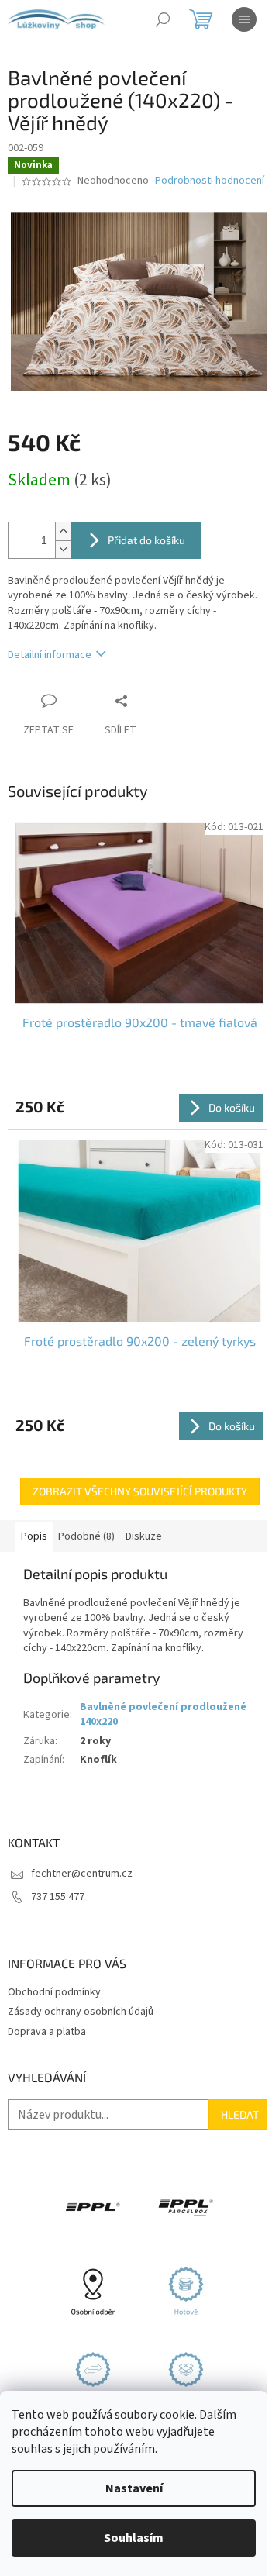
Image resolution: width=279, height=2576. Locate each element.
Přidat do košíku (146, 540)
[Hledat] (163, 19)
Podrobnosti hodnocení (210, 181)
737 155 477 (58, 1897)
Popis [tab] (34, 1536)
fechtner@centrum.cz (82, 1874)
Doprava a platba (47, 2032)
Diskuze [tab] (144, 1536)
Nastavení (134, 2488)
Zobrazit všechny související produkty (140, 1491)
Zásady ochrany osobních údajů (81, 2012)
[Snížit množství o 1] (63, 549)
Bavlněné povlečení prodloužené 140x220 (163, 1714)
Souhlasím (134, 2538)
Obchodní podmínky (54, 1992)
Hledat (240, 2114)
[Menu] (244, 19)
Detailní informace (50, 655)
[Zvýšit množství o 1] (63, 531)
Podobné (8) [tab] (86, 1536)
